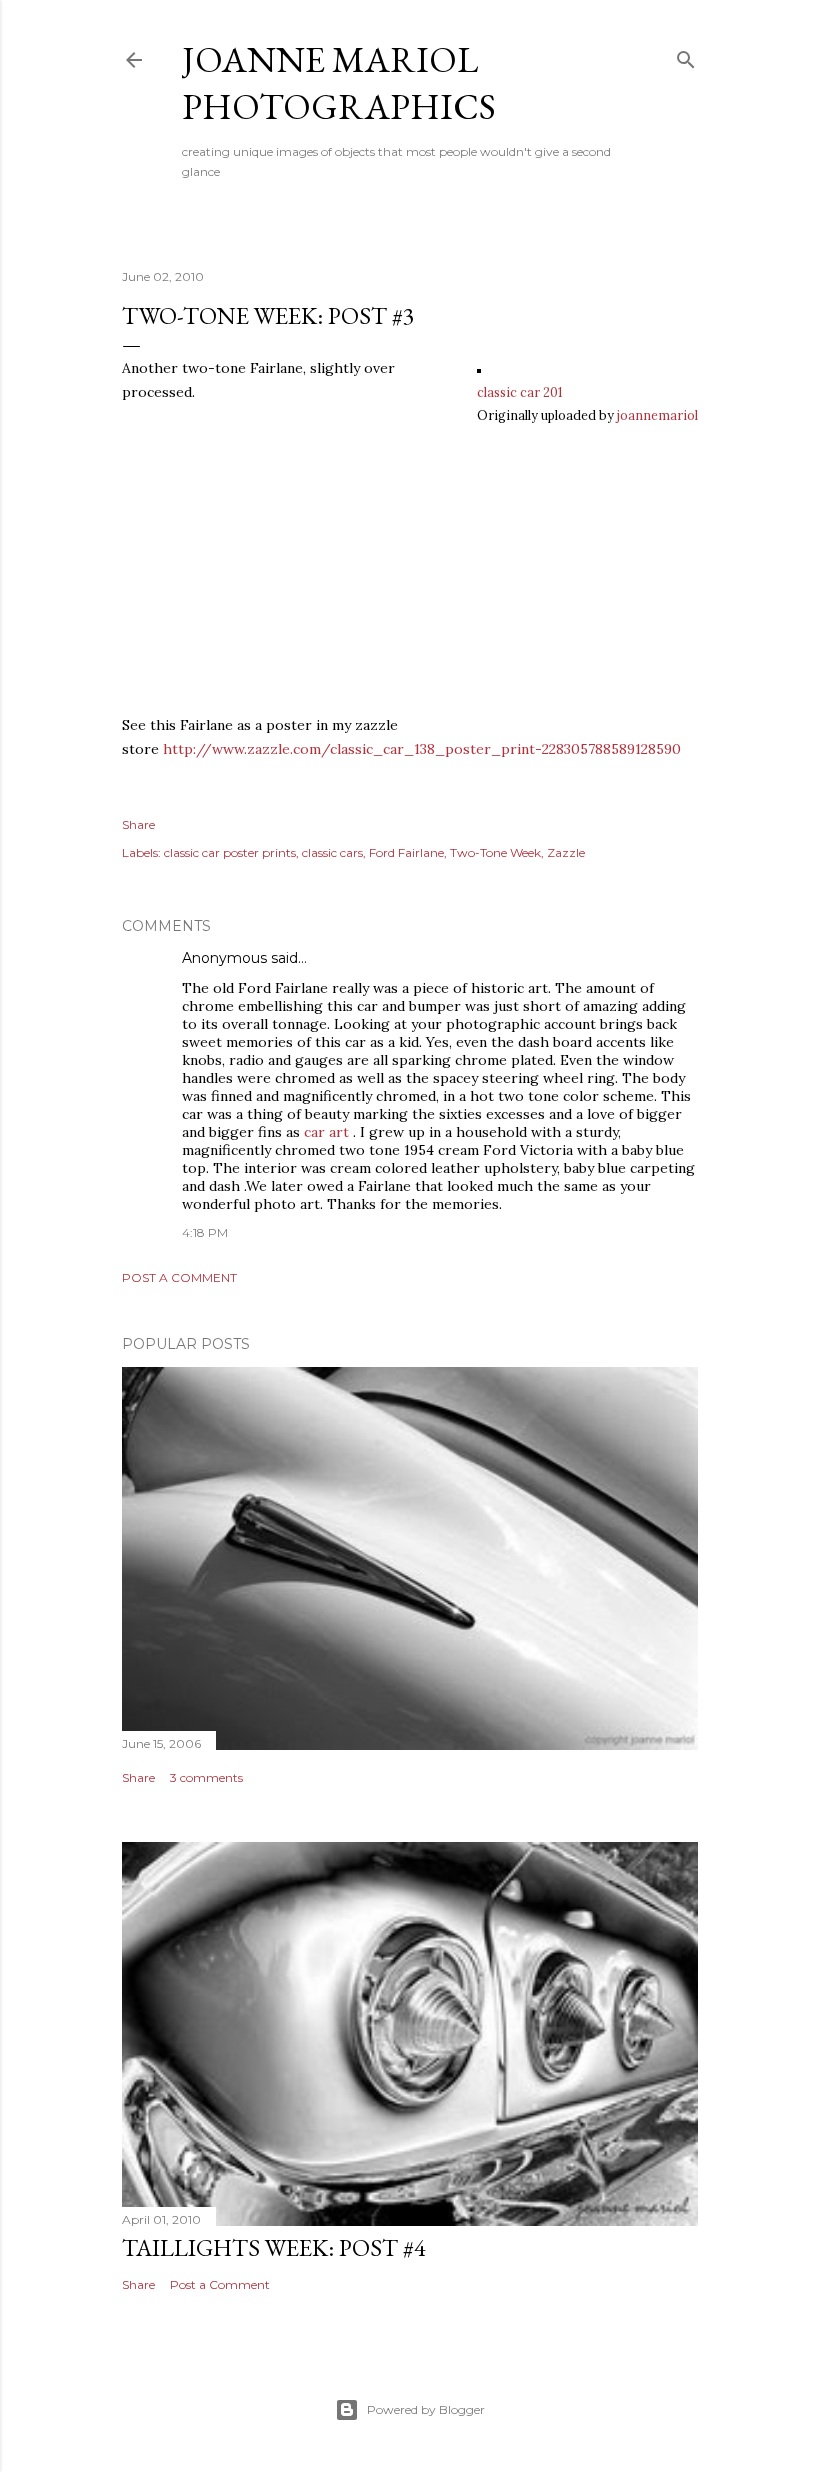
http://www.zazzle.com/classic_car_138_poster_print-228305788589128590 (422, 749)
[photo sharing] (479, 368)
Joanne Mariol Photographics (339, 83)
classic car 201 (520, 392)
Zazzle (566, 852)
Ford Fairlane (406, 852)
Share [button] (138, 824)
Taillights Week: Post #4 (274, 2247)
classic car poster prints (230, 852)
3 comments (206, 1777)
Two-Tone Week (495, 852)
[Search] (686, 55)
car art (326, 1132)
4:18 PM (205, 1232)
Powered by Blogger (426, 2409)
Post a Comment (179, 1277)
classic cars (332, 852)
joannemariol (657, 415)
